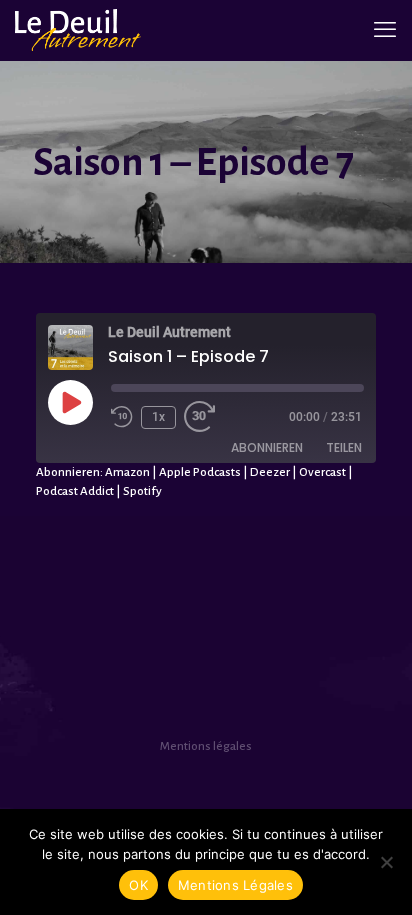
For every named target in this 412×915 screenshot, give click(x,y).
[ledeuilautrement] (78, 30)
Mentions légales (206, 746)
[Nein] (387, 862)
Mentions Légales (235, 885)
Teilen (344, 447)
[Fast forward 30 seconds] (204, 417)
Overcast (322, 472)
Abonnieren (267, 447)
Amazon (127, 472)
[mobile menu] (385, 30)
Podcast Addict (75, 491)
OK (138, 885)
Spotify (142, 491)
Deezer (270, 472)
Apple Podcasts (200, 472)
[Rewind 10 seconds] (122, 417)
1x (158, 417)
